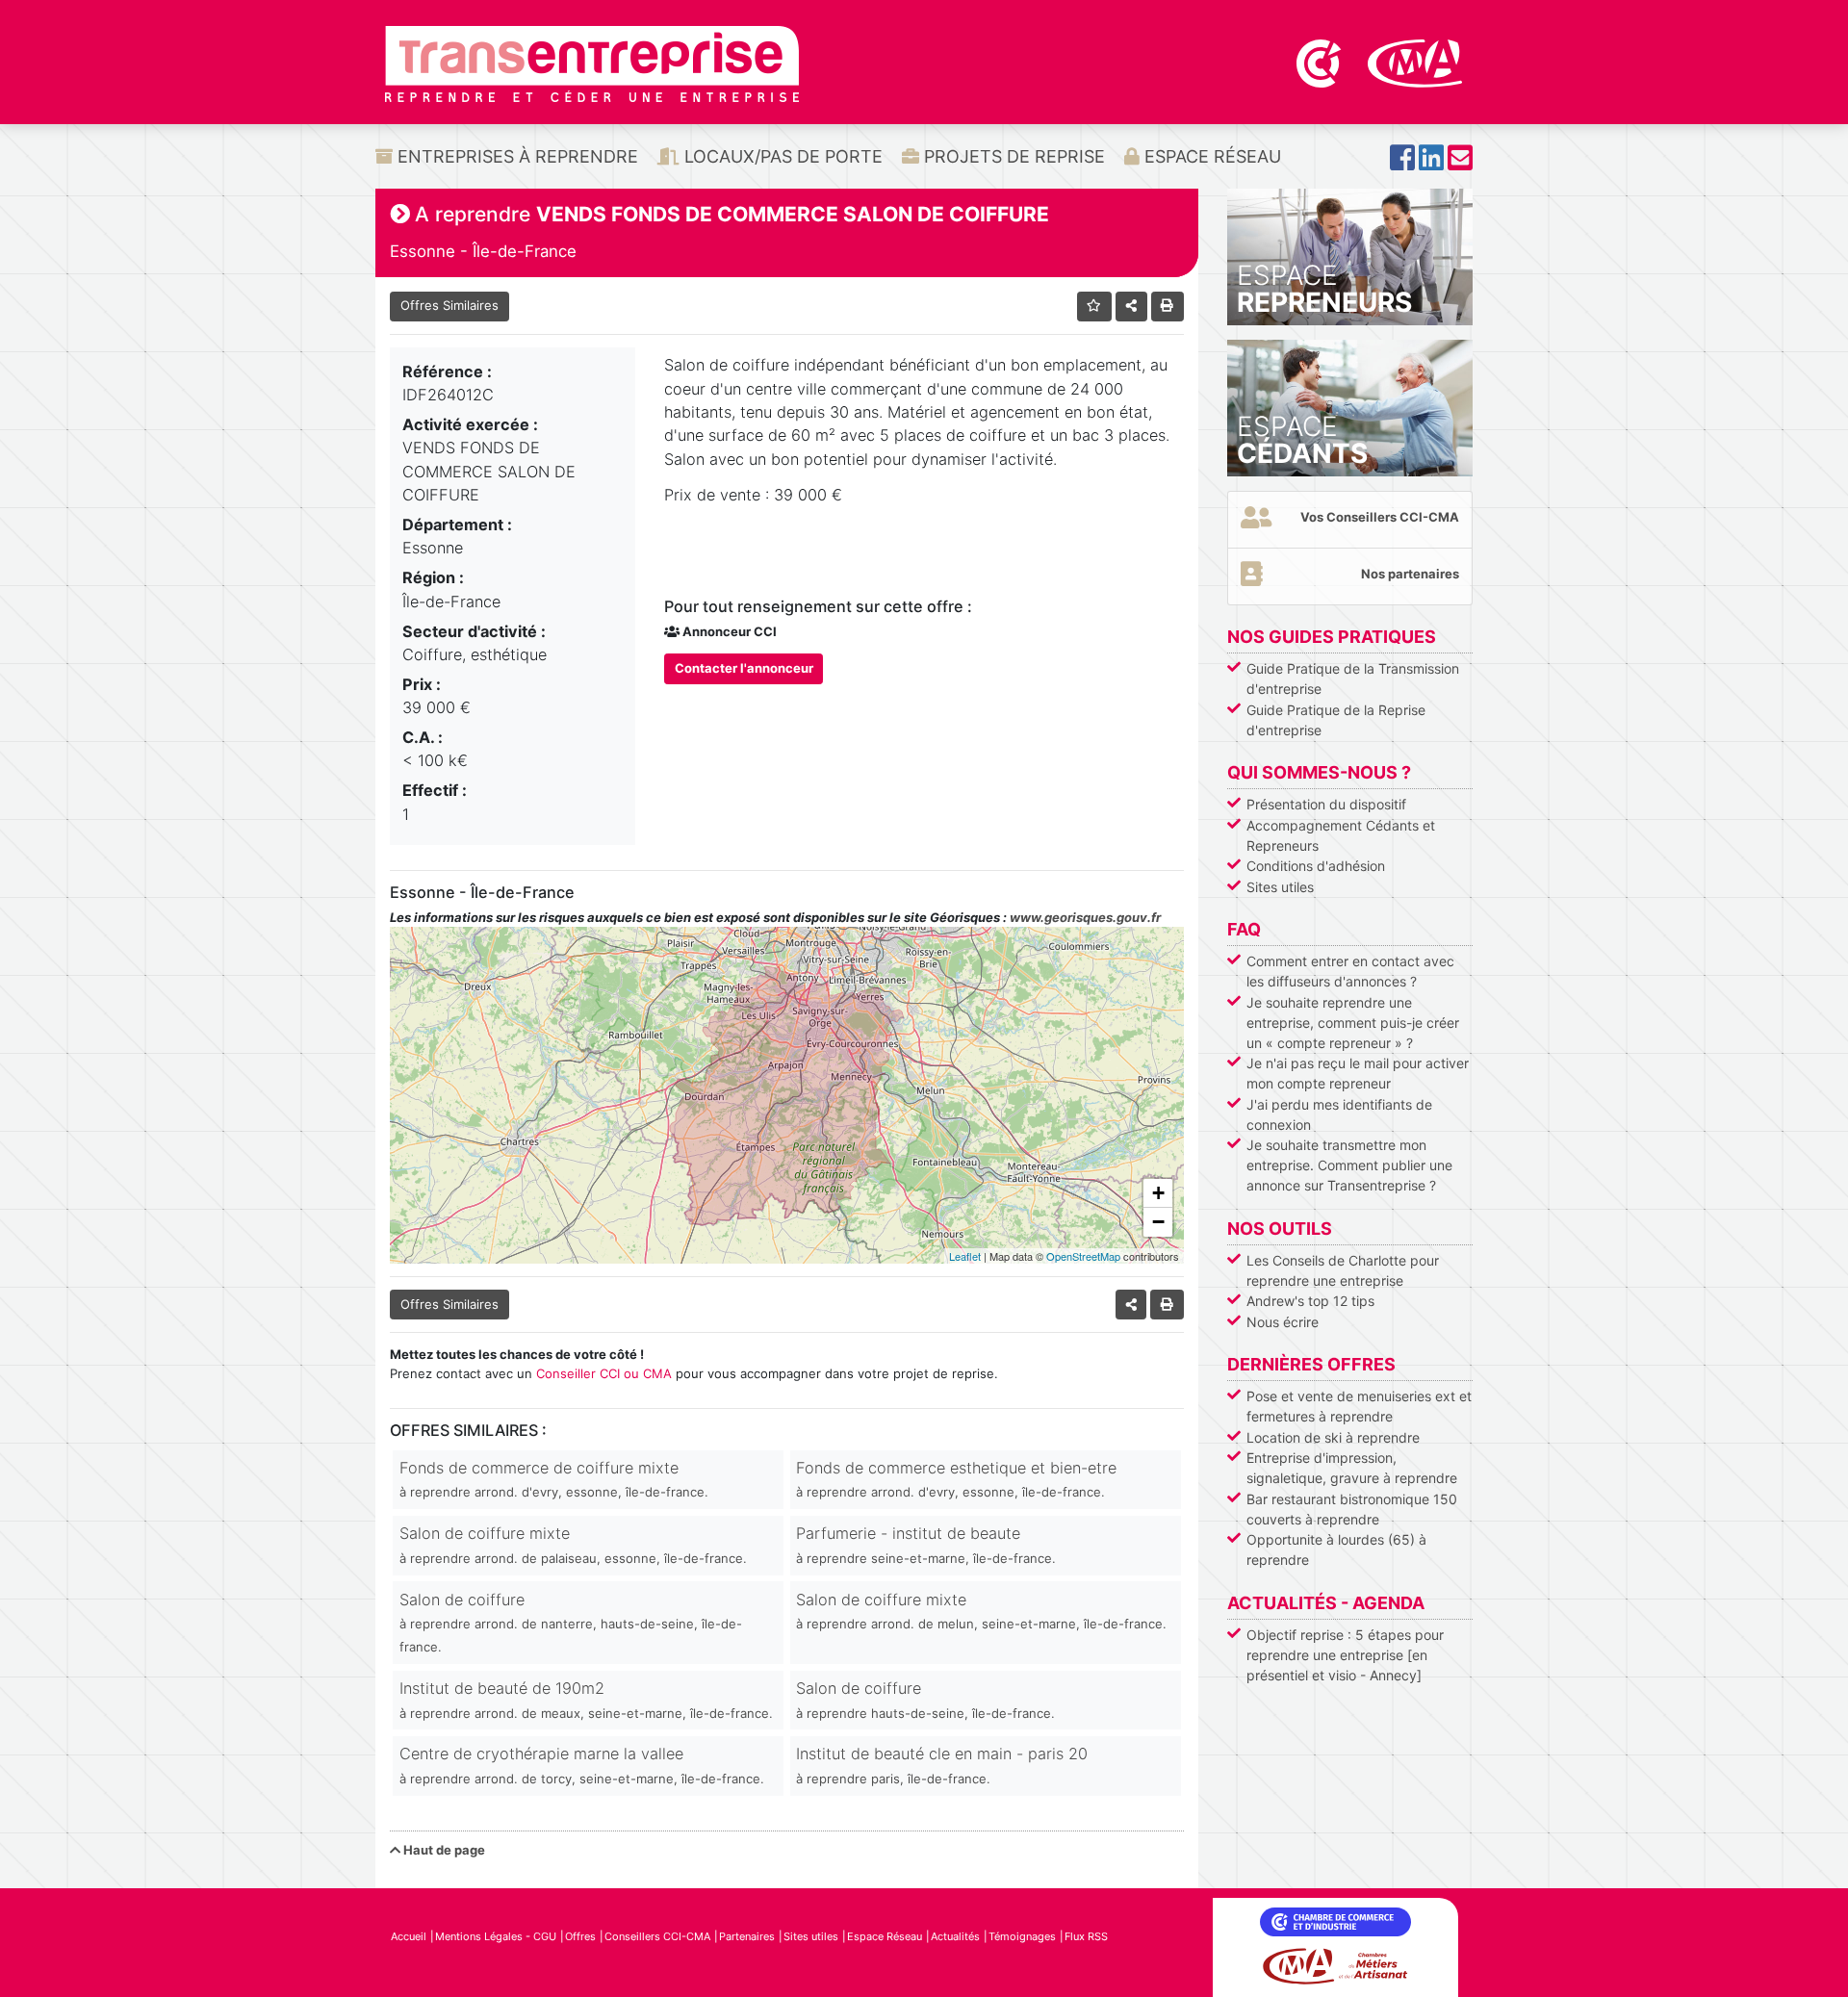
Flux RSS (1086, 1936)
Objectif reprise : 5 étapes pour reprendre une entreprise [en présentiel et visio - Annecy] (1345, 1655)
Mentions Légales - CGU (496, 1936)
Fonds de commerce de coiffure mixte (554, 1479)
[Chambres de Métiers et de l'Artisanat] (1415, 62)
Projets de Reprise (1012, 156)
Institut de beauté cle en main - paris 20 (942, 1765)
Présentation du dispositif (1326, 804)
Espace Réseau (1210, 156)
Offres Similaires (449, 305)
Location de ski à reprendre (1333, 1437)
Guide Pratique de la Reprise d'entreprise (1336, 720)
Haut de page (443, 1850)
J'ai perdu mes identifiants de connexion (1339, 1114)
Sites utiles (1280, 887)
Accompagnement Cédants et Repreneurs (1341, 835)
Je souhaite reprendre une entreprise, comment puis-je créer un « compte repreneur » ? (1353, 1023)
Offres (580, 1936)
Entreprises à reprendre (515, 156)
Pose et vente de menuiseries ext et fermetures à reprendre (1359, 1406)
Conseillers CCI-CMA (657, 1936)
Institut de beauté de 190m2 (586, 1699)
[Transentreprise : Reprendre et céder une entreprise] (592, 63)
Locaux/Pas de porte (781, 156)
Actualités (955, 1936)
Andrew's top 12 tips (1310, 1301)
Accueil (409, 1936)
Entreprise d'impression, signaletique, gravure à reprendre (1352, 1468)
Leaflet (965, 1256)
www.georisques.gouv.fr (1085, 917)
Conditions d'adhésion (1316, 866)
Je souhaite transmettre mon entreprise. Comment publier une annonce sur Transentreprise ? (1349, 1165)
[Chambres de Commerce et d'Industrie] (1321, 62)
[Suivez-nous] (1402, 163)
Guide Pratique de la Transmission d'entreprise (1353, 678)
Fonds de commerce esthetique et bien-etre (956, 1479)
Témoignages (1022, 1936)
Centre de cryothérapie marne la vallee (582, 1765)
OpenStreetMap (1083, 1256)
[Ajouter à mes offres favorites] (1095, 307)
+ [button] (1158, 1193)
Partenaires (747, 1936)
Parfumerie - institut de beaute (926, 1544)
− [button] (1158, 1222)
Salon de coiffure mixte (573, 1544)
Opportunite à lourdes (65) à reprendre (1336, 1549)
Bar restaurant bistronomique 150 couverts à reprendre (1352, 1509)
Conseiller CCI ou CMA (604, 1373)
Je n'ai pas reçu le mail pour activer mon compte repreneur (1358, 1073)
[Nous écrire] (1460, 163)
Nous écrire (1283, 1322)
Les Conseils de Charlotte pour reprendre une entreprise (1343, 1270)
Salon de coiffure (571, 1623)
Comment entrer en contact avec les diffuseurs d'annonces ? (1350, 971)
